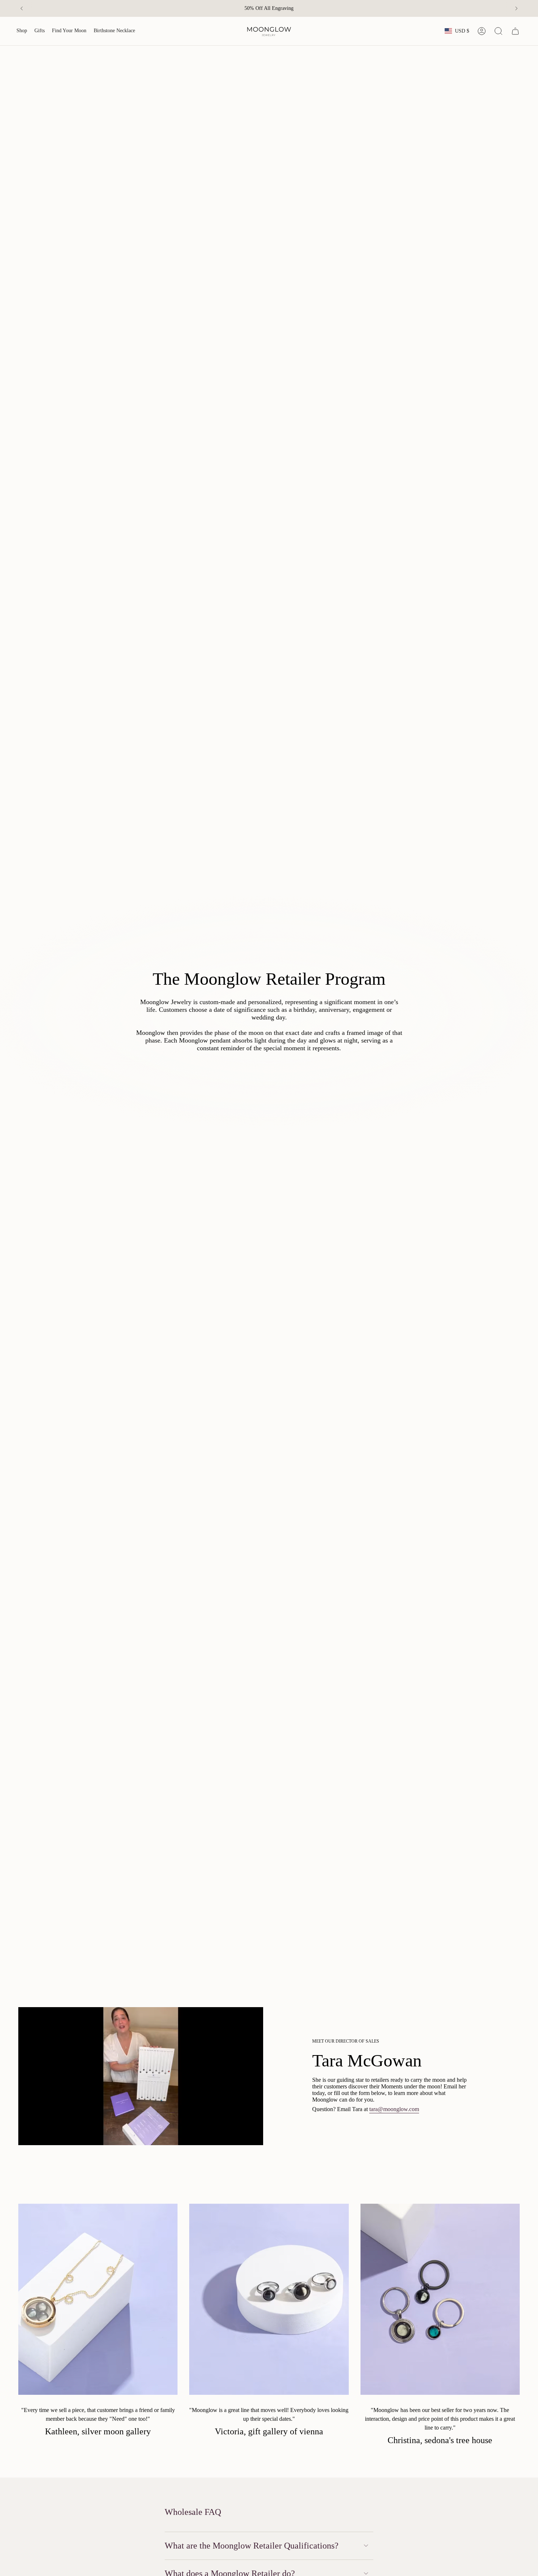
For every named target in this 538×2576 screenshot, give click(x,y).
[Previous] (22, 8)
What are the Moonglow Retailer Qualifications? (252, 2546)
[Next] (516, 8)
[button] (22, 31)
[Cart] (515, 31)
